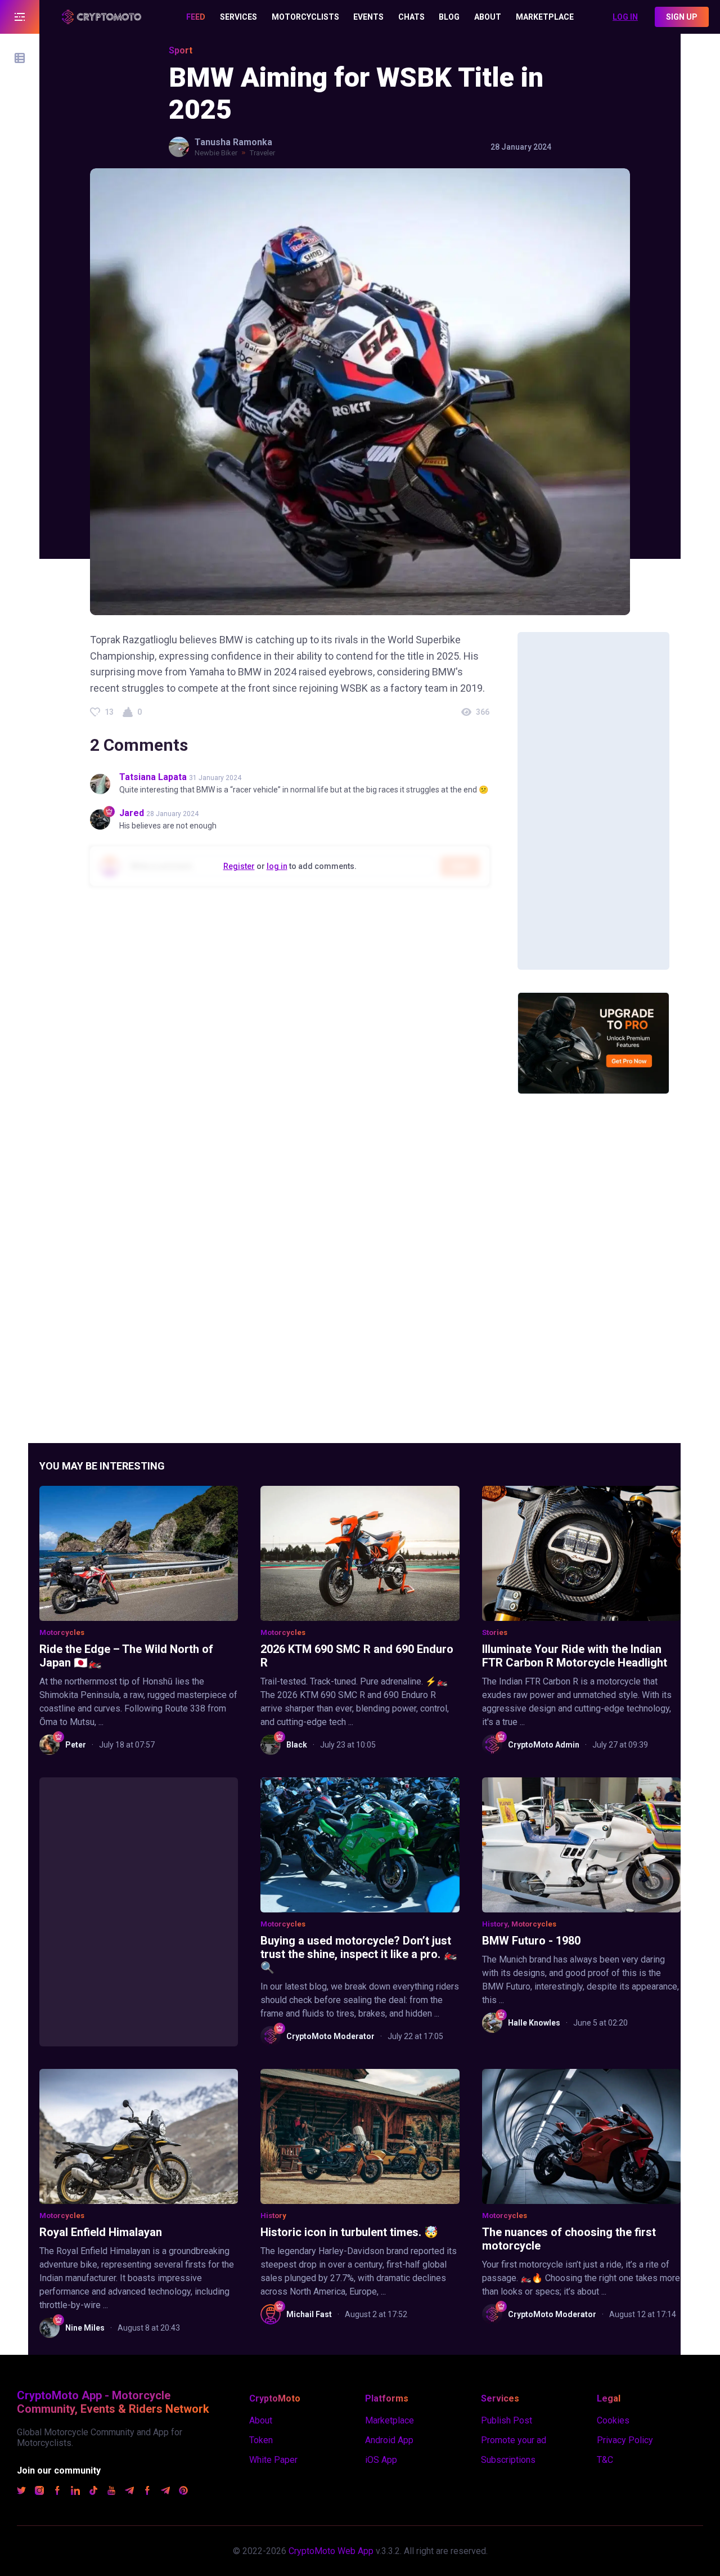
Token (261, 2440)
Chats (411, 17)
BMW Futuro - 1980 (531, 1941)
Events (368, 17)
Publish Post (507, 2420)
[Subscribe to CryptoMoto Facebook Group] (147, 2492)
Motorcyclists (305, 17)
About (488, 17)
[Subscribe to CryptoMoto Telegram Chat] (165, 2492)
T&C (605, 2460)
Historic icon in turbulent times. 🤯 (349, 2232)
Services (238, 17)
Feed (196, 17)
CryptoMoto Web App (331, 2551)
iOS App (381, 2460)
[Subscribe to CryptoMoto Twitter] (21, 2492)
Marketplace (390, 2420)
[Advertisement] (593, 801)
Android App (389, 2440)
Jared (132, 813)
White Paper (273, 2460)
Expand (20, 17)
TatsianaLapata (153, 777)
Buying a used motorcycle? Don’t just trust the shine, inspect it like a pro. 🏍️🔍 (359, 1954)
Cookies (613, 2420)
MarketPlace (545, 17)
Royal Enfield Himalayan (101, 2232)
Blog (449, 17)
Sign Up (682, 17)
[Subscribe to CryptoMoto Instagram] (39, 2492)
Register (239, 866)
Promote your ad (514, 2440)
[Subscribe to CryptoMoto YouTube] (111, 2492)
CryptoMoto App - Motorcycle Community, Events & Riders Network (113, 2402)
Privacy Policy (625, 2440)
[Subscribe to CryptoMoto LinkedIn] (75, 2492)
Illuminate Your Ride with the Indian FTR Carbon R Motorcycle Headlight (575, 1656)
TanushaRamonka (233, 142)
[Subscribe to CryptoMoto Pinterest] (183, 2492)
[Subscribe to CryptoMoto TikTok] (93, 2492)
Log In (625, 17)
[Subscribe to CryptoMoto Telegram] (129, 2492)
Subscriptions (508, 2460)
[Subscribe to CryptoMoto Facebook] (57, 2492)
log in (277, 866)
